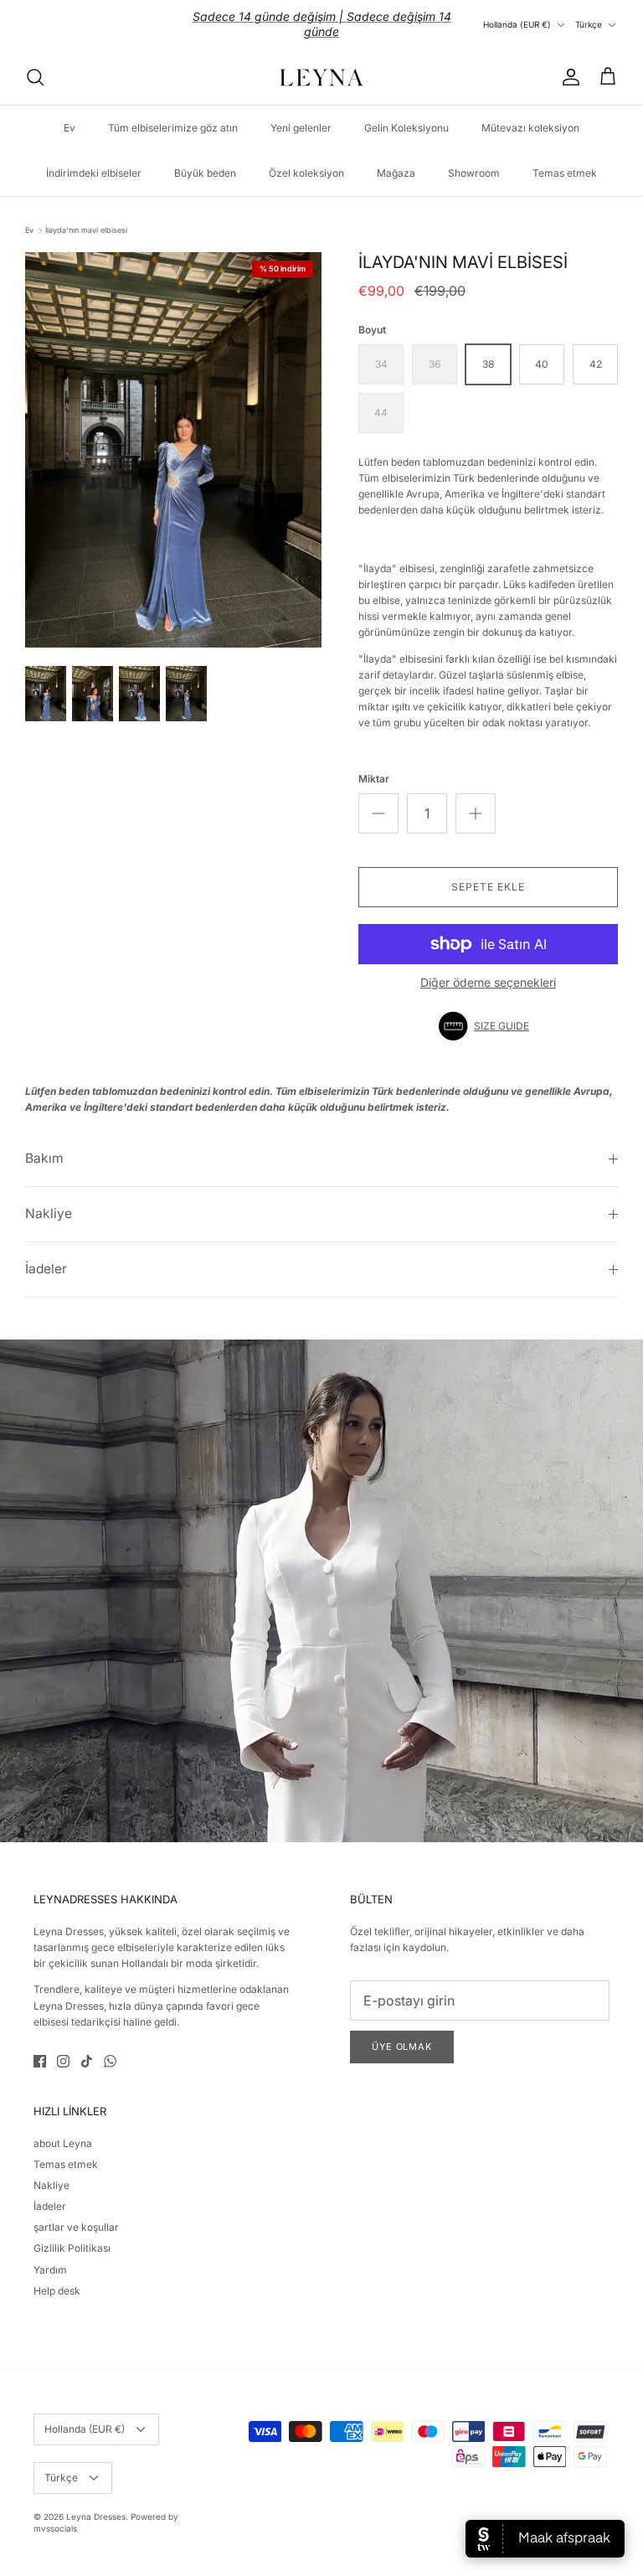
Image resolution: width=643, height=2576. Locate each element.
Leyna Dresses (96, 2502)
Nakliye (49, 1200)
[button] (488, 1012)
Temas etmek (565, 159)
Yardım (50, 2256)
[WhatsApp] (110, 2047)
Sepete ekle (488, 872)
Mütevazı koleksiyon (530, 114)
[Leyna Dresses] (321, 63)
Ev (69, 114)
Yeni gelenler (301, 114)
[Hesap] (568, 63)
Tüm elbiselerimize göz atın (173, 114)
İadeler (46, 1254)
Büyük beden (205, 159)
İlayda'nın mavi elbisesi (86, 216)
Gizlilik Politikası (72, 2235)
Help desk (57, 2277)
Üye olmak (402, 2032)
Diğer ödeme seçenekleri (488, 968)
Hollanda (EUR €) (517, 18)
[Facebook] (40, 2047)
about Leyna (63, 2129)
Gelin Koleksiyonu (406, 114)
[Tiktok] (87, 2047)
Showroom (474, 159)
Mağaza (396, 159)
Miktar (374, 765)
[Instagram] (63, 2047)
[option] (173, 436)
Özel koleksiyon (306, 159)
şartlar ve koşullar (76, 2213)
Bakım (44, 1145)
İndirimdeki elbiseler (94, 159)
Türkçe (589, 18)
